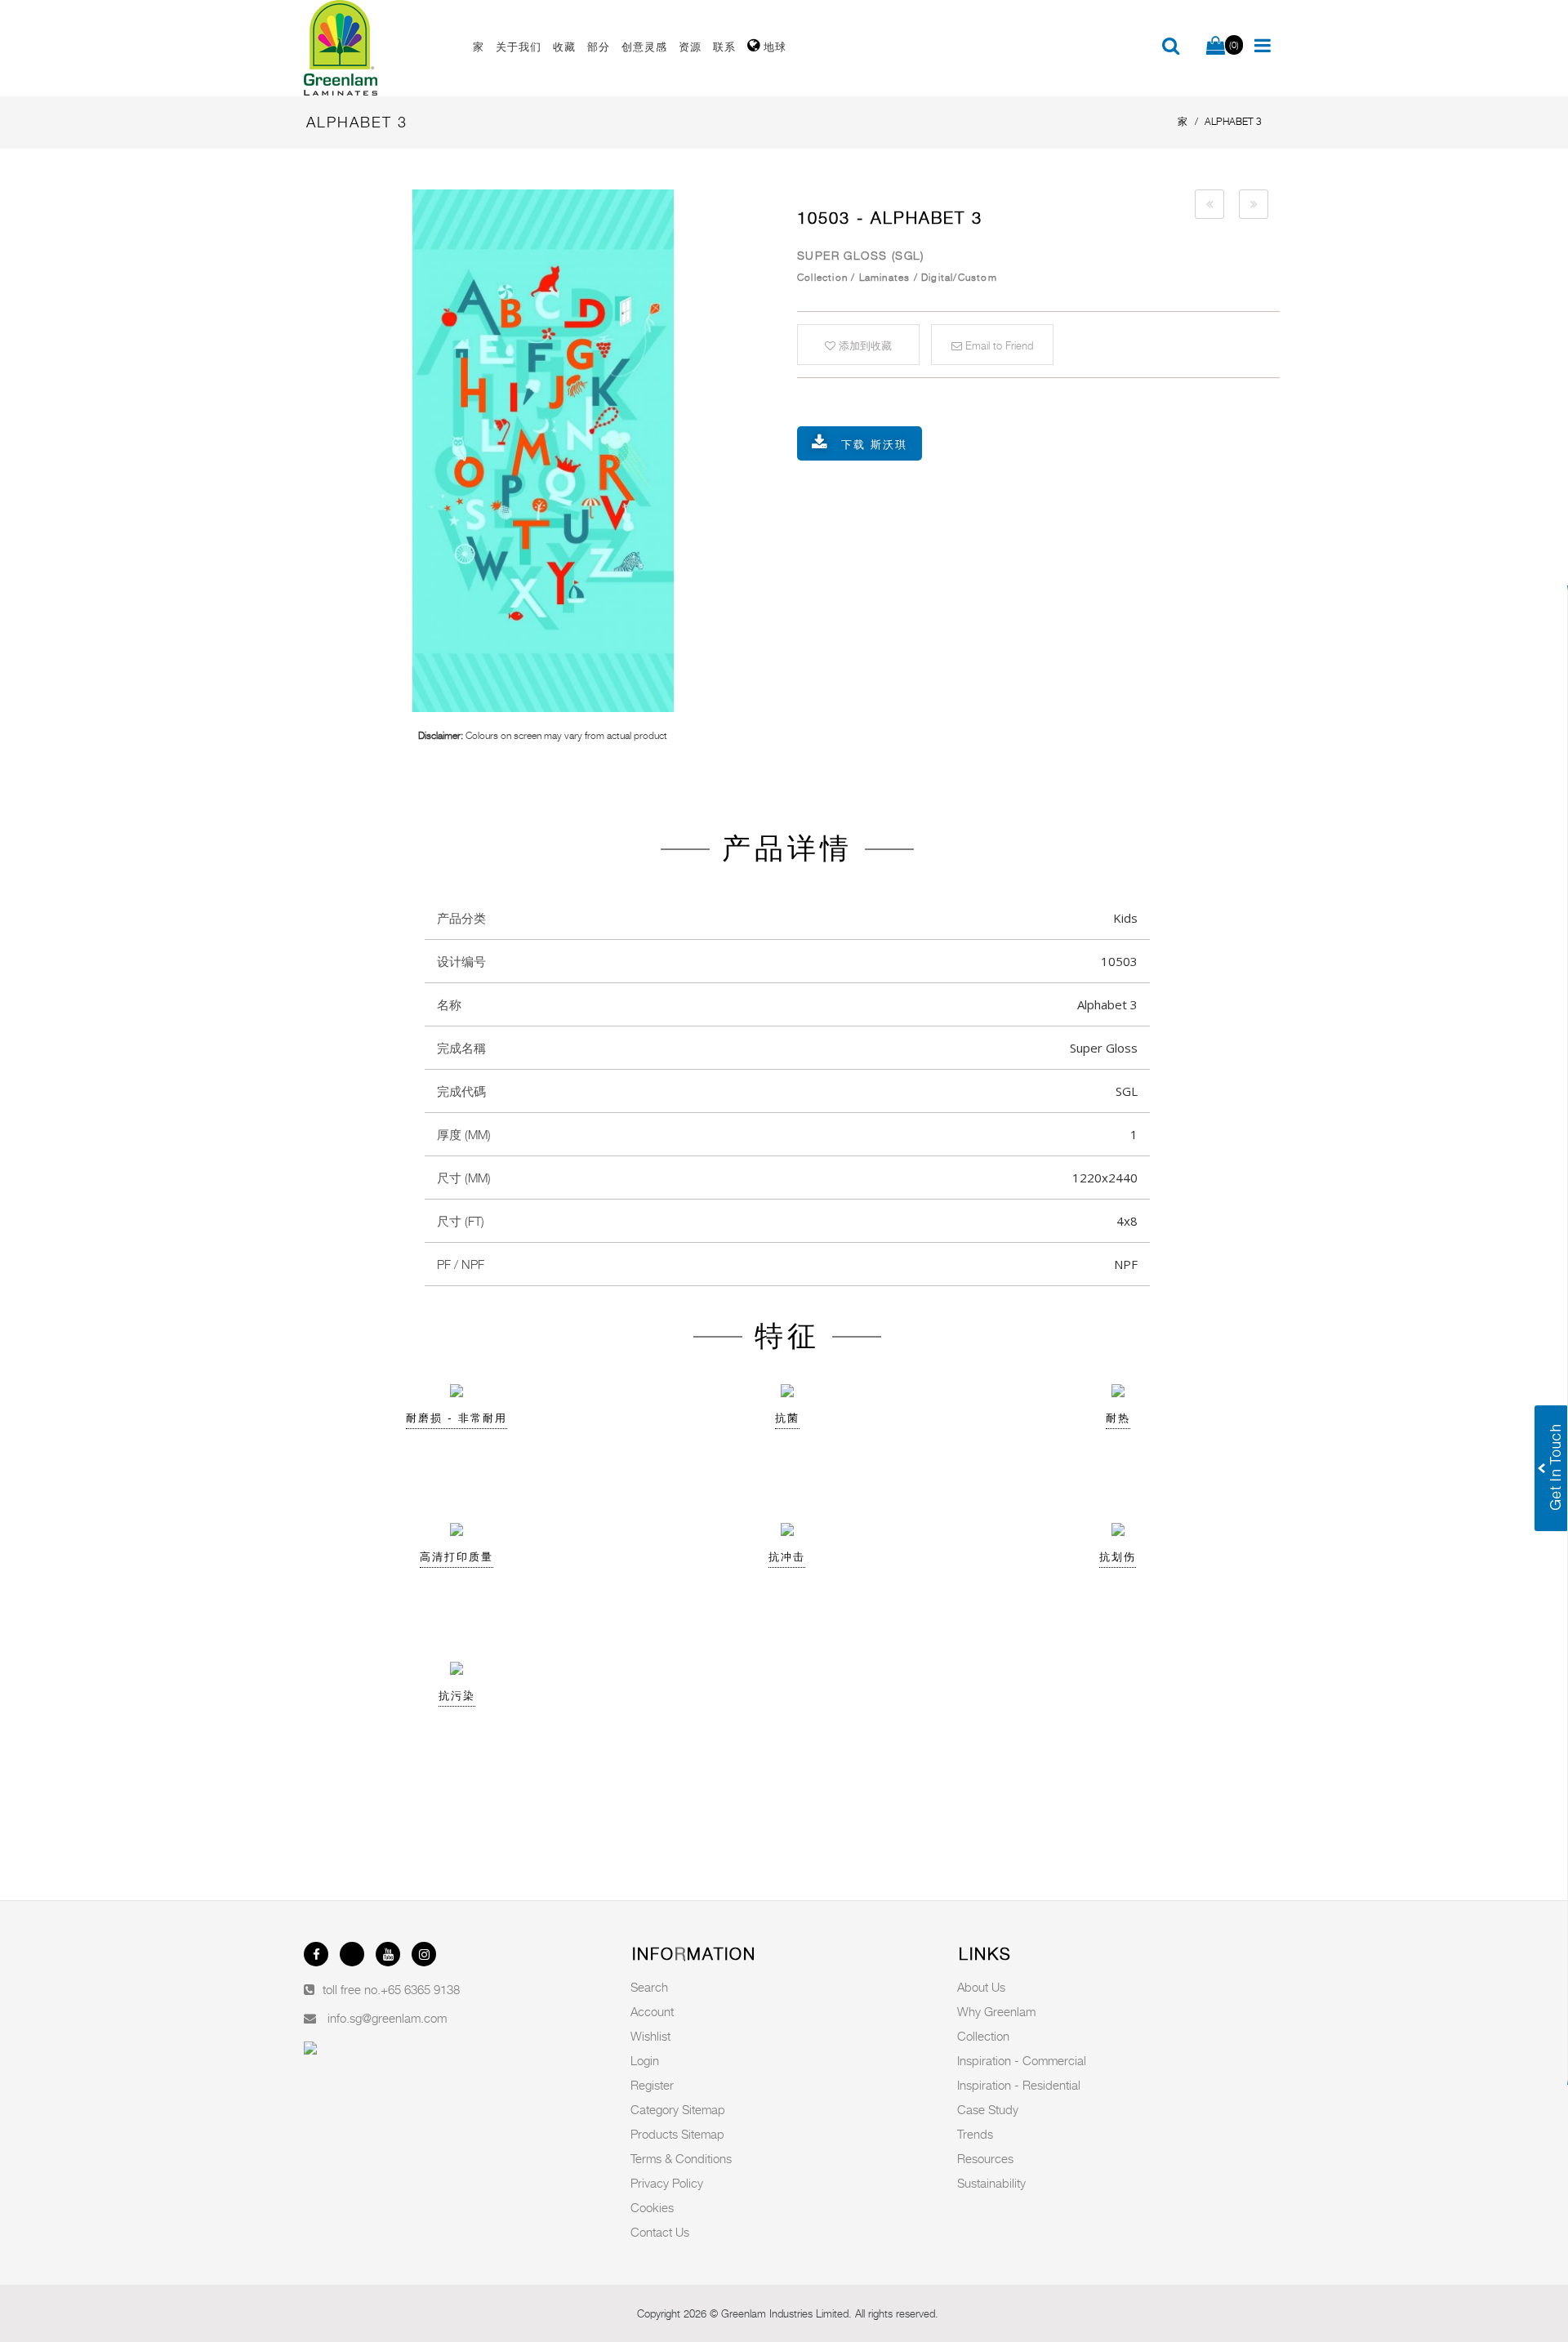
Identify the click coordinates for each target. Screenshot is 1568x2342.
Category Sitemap (678, 2109)
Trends (975, 2134)
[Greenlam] (379, 48)
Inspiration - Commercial (1022, 2060)
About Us (981, 1987)
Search (649, 1987)
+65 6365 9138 (420, 1989)
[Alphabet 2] (1209, 204)
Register (652, 2085)
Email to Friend (998, 345)
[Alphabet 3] (543, 451)
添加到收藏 (864, 345)
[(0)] (1216, 47)
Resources (985, 2158)
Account (652, 2011)
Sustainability (991, 2183)
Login (645, 2060)
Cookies (652, 2207)
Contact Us (660, 2232)
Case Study (988, 2109)
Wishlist (650, 2036)
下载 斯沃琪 (874, 444)
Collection (983, 2036)
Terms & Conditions (681, 2158)
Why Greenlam (996, 2011)
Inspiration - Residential (1019, 2085)
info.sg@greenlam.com (387, 2018)
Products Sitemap (677, 2134)
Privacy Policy (667, 2183)
